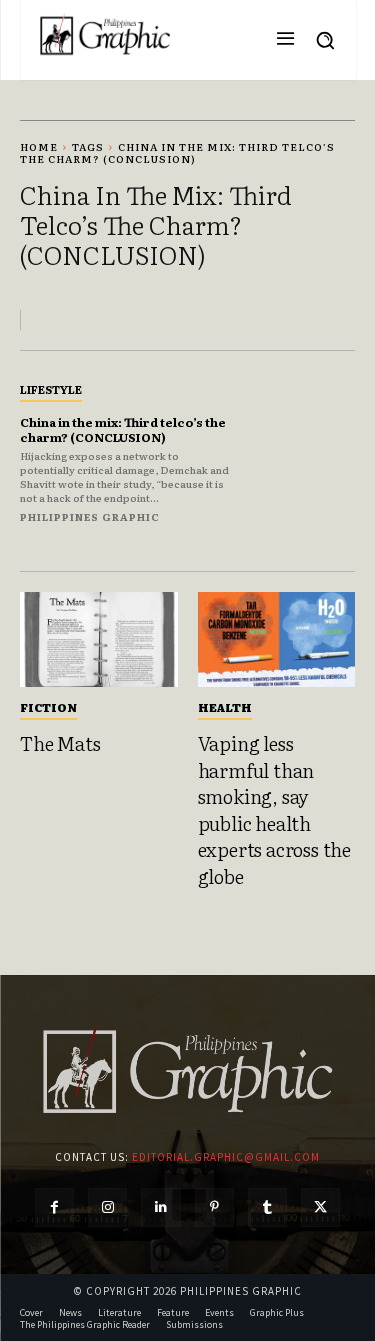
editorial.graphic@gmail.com (226, 1157)
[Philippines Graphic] (105, 35)
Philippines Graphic (90, 516)
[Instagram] (107, 1207)
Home (39, 146)
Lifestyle (51, 389)
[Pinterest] (214, 1207)
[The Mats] (99, 639)
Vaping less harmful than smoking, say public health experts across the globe (274, 809)
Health (225, 707)
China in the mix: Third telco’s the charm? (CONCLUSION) (123, 429)
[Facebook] (54, 1207)
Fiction (48, 707)
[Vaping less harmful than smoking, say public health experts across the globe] (277, 639)
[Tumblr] (267, 1207)
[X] (320, 1207)
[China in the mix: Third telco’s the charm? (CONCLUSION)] (305, 451)
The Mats (60, 743)
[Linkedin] (160, 1207)
